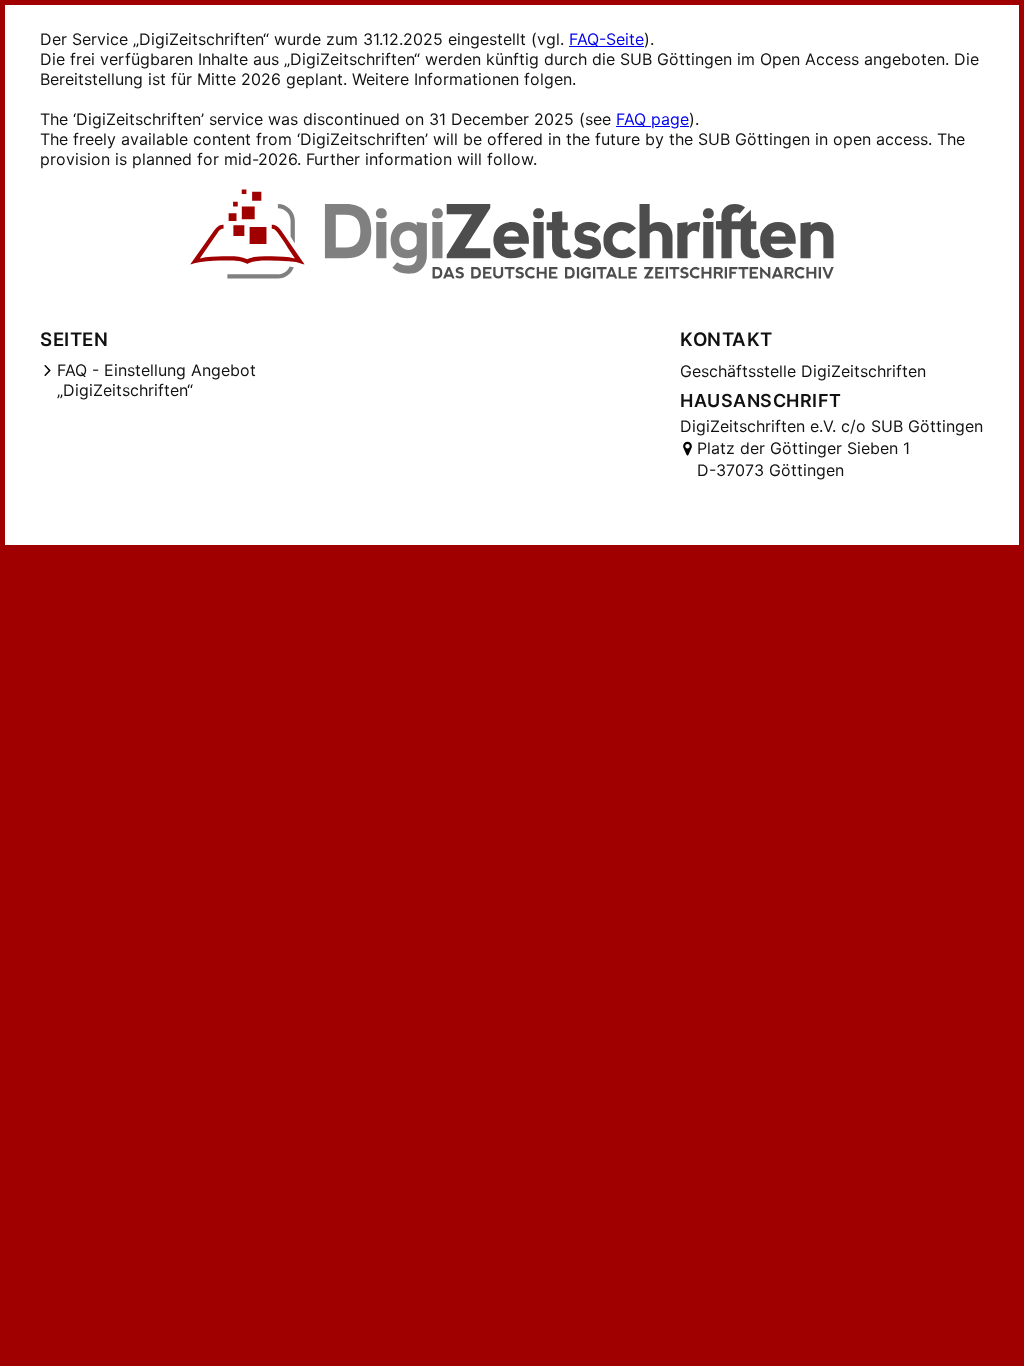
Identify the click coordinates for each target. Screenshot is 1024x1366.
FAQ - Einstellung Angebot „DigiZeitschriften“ (156, 380)
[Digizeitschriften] (512, 236)
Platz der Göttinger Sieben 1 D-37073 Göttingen (803, 459)
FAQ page (652, 119)
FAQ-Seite (606, 39)
